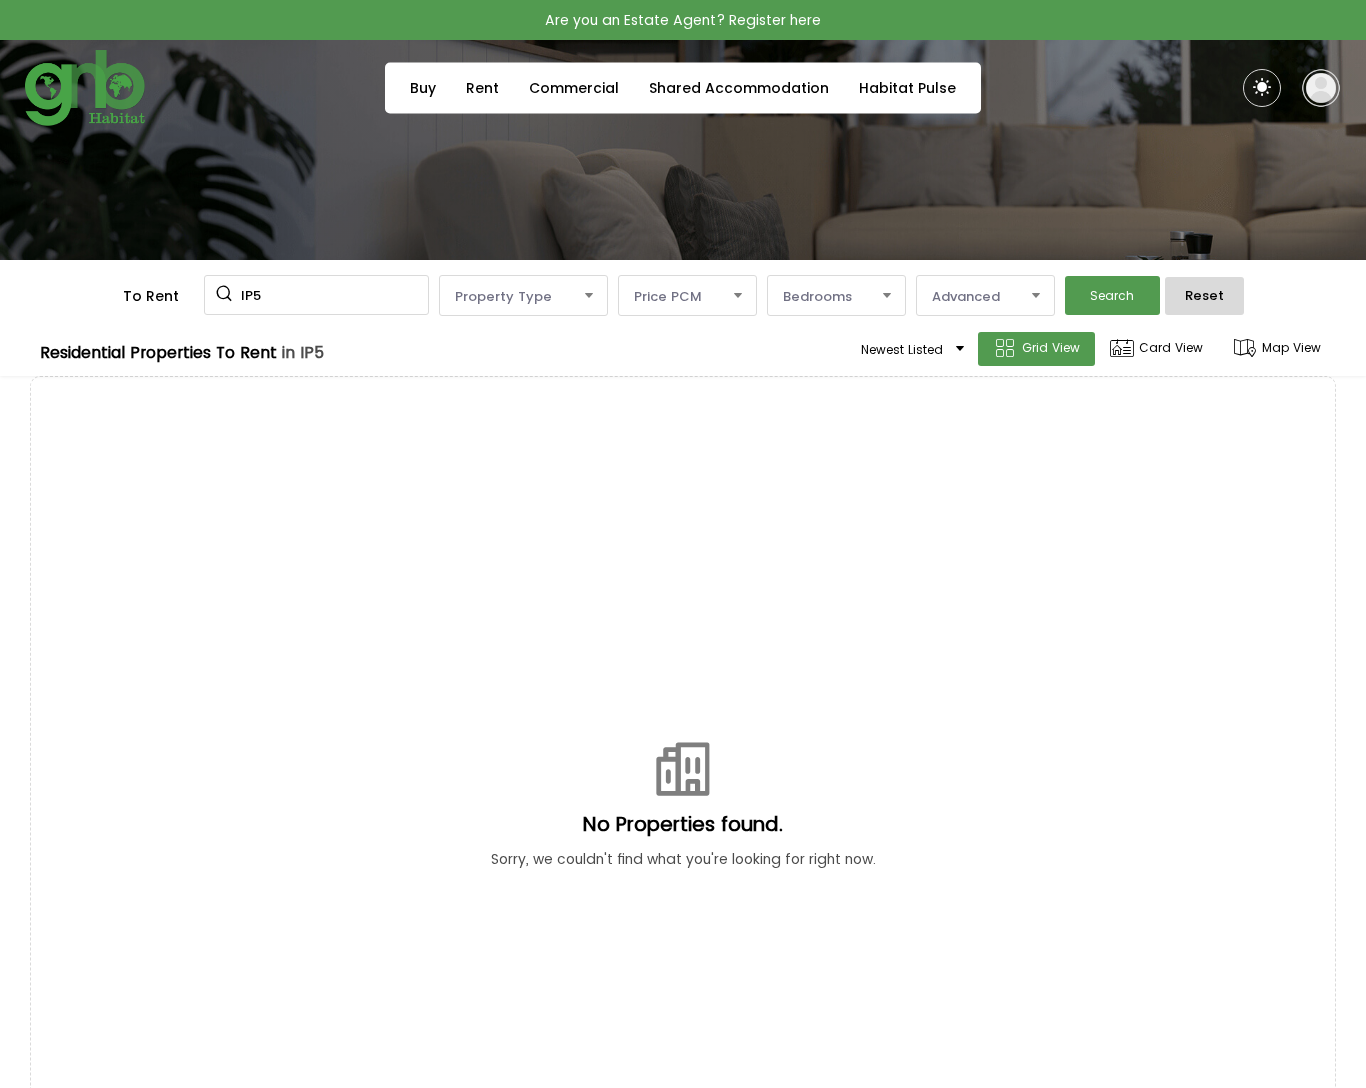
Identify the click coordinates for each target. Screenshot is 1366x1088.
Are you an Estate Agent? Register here (683, 20)
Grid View (1051, 347)
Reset (1204, 295)
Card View (1171, 347)
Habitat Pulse (907, 88)
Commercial (574, 88)
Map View (1291, 347)
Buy (423, 88)
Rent (482, 88)
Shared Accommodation (739, 88)
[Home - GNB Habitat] (85, 88)
